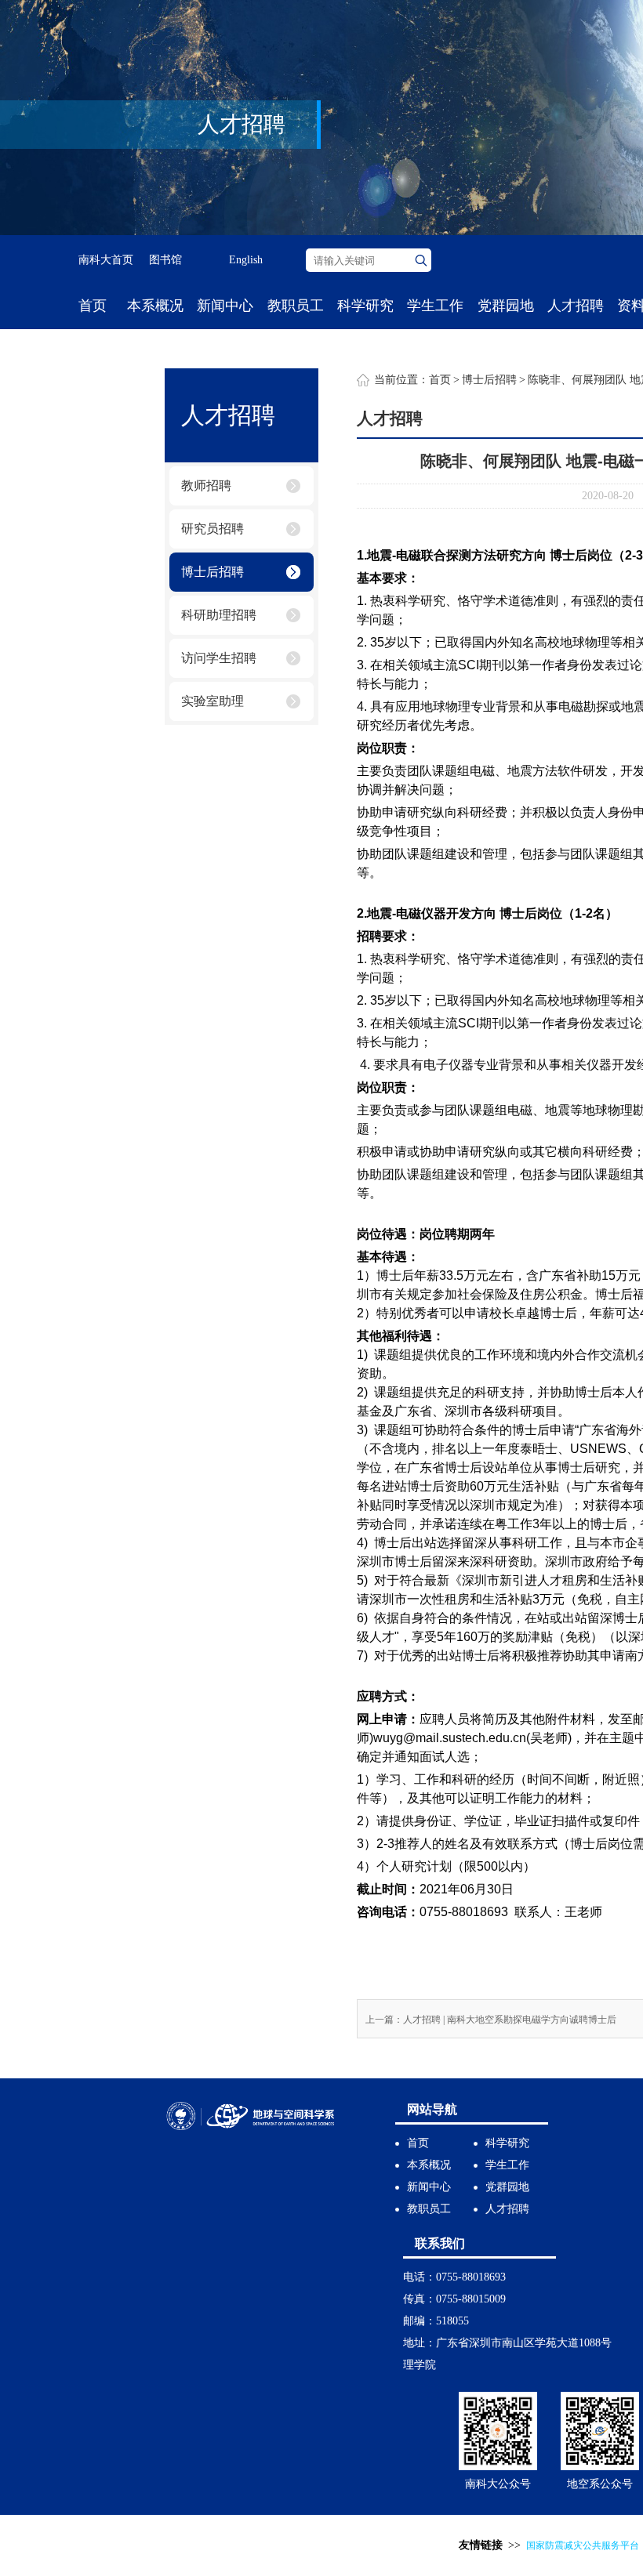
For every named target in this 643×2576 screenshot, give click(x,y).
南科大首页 (106, 260)
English (246, 260)
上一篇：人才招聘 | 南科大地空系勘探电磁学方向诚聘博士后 (491, 2020)
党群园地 (506, 306)
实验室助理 (213, 701)
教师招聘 (206, 485)
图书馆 (165, 260)
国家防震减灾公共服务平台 (583, 2545)
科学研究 (365, 306)
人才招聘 (576, 306)
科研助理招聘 (219, 615)
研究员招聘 (213, 529)
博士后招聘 (213, 572)
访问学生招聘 (219, 658)
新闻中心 (225, 306)
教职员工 (296, 306)
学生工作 (435, 306)
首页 (93, 306)
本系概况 (155, 306)
